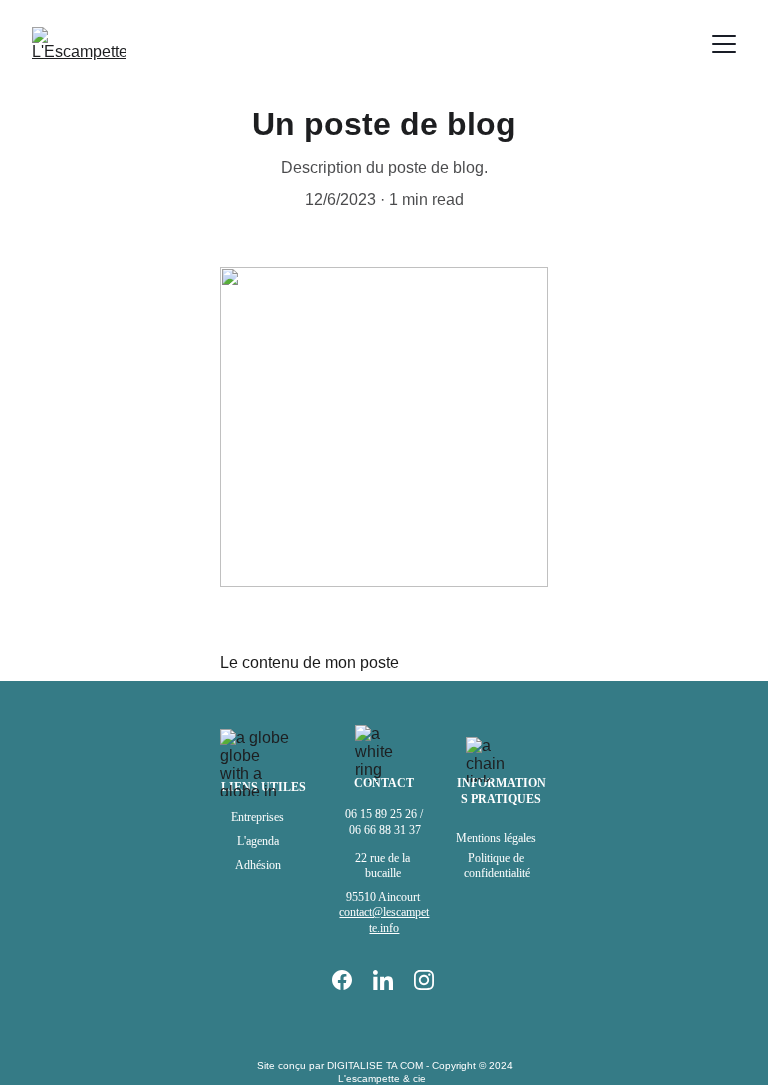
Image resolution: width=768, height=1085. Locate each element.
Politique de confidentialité (497, 866)
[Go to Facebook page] (352, 980)
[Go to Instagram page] (424, 980)
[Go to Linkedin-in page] (393, 980)
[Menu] (724, 44)
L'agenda (258, 841)
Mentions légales (497, 838)
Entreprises (257, 817)
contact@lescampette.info (384, 920)
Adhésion (258, 865)
